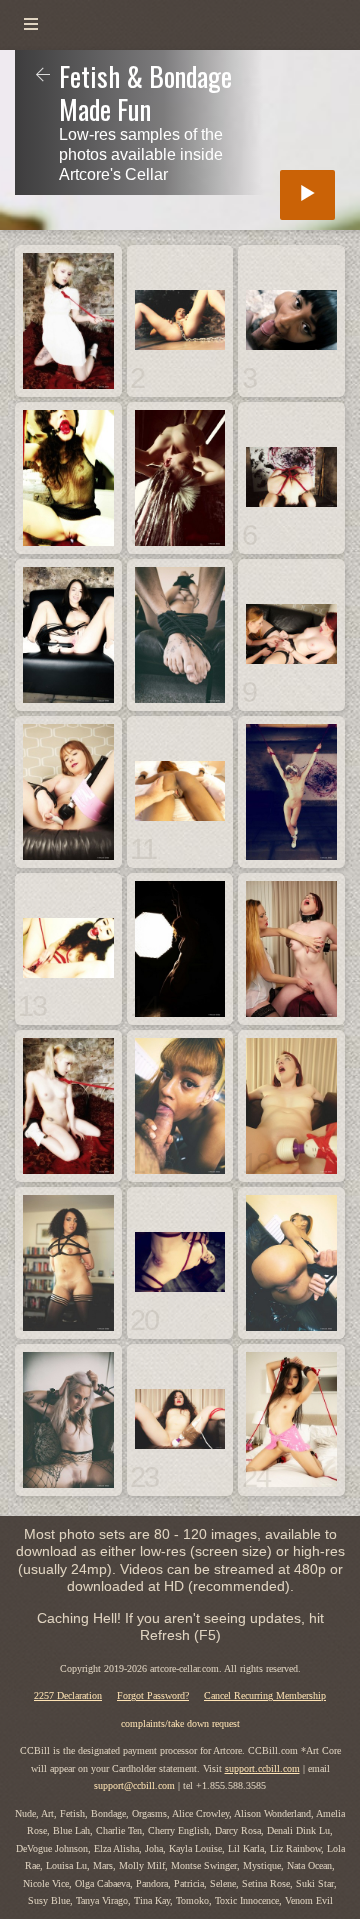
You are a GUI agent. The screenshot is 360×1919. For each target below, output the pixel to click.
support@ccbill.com (134, 1785)
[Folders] (31, 25)
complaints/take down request (180, 1723)
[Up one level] (43, 76)
